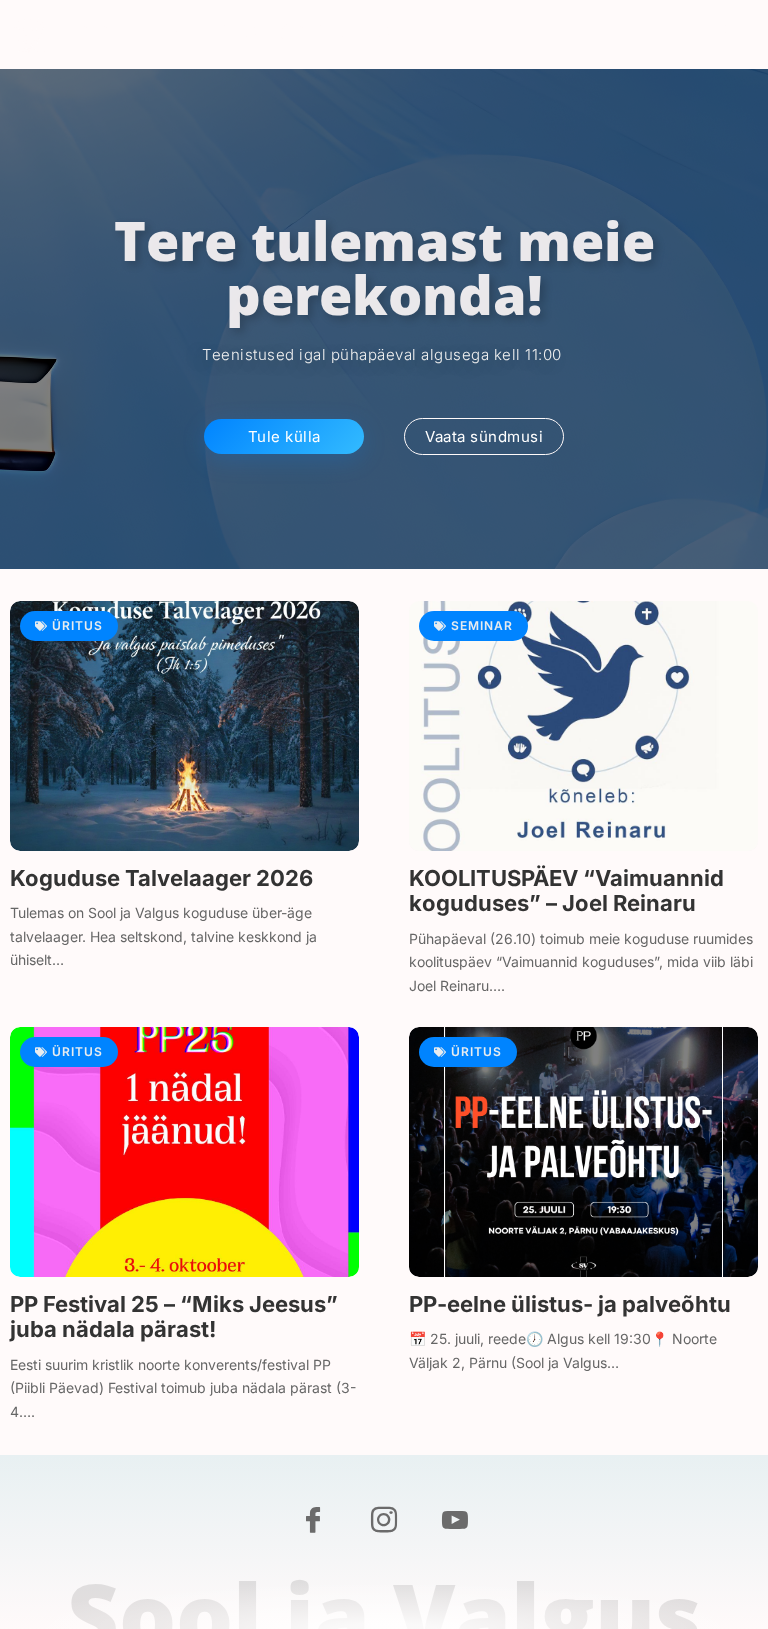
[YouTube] (455, 1522)
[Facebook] (313, 1522)
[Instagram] (384, 1522)
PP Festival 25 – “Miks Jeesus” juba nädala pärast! (174, 1316)
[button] (736, 34)
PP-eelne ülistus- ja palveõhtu (570, 1304)
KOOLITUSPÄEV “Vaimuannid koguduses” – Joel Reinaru (566, 890)
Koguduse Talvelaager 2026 (161, 878)
